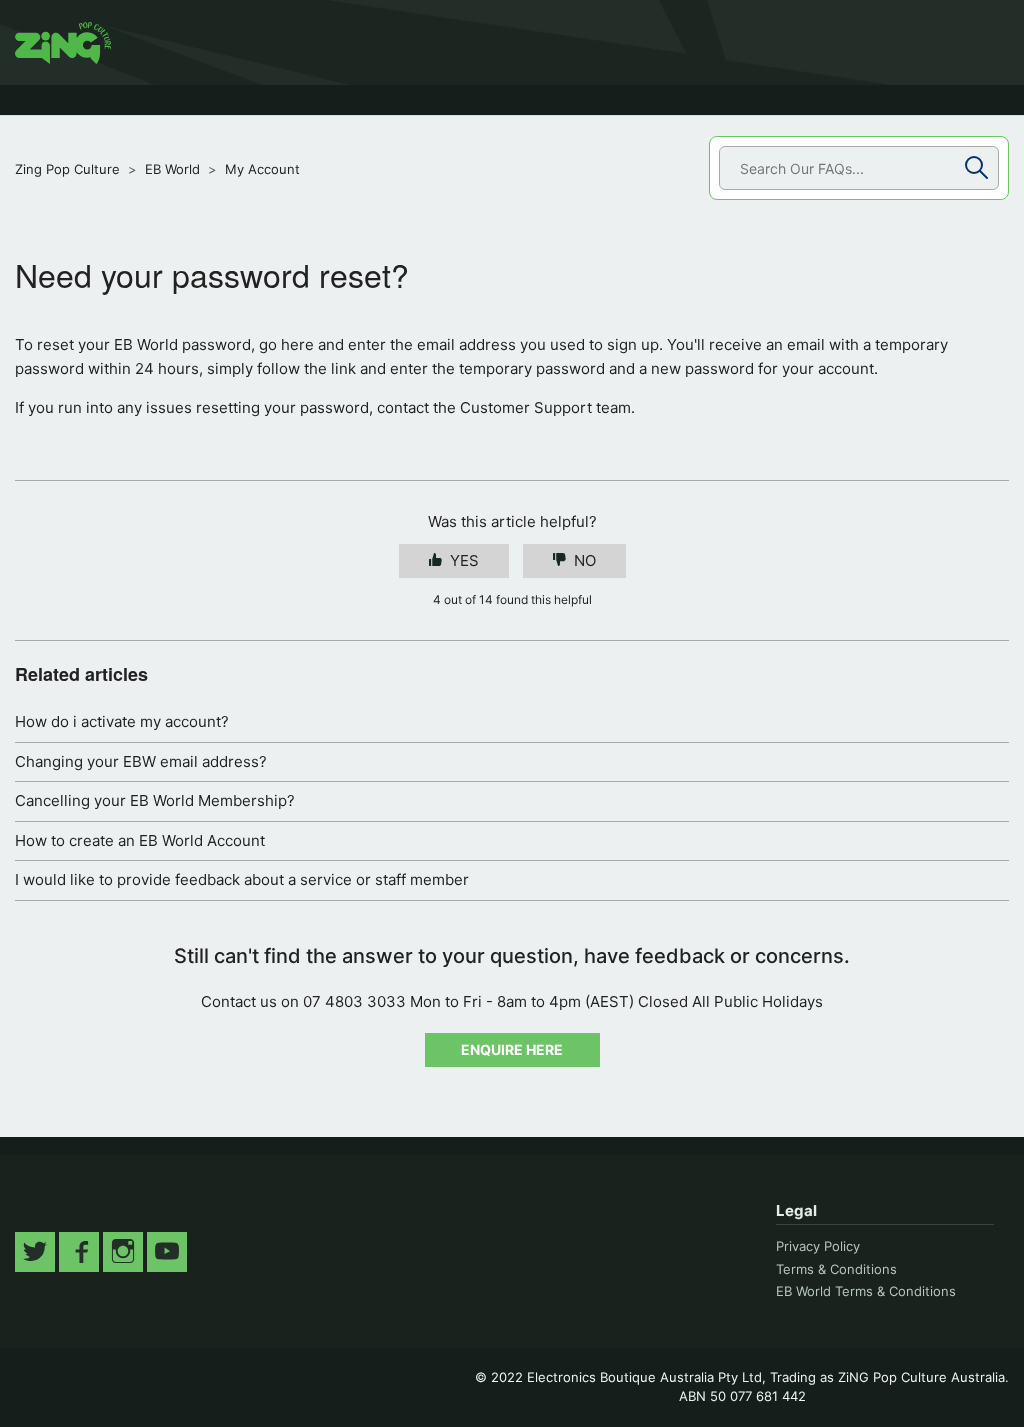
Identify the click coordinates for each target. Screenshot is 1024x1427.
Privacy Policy (818, 1246)
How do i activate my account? (122, 721)
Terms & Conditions (836, 1269)
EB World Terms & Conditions (866, 1291)
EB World (172, 169)
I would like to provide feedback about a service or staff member (242, 879)
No (585, 560)
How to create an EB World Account (140, 840)
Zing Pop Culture (67, 169)
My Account (262, 169)
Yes (464, 560)
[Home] (63, 43)
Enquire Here (512, 1049)
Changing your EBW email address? (141, 761)
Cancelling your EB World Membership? (155, 800)
